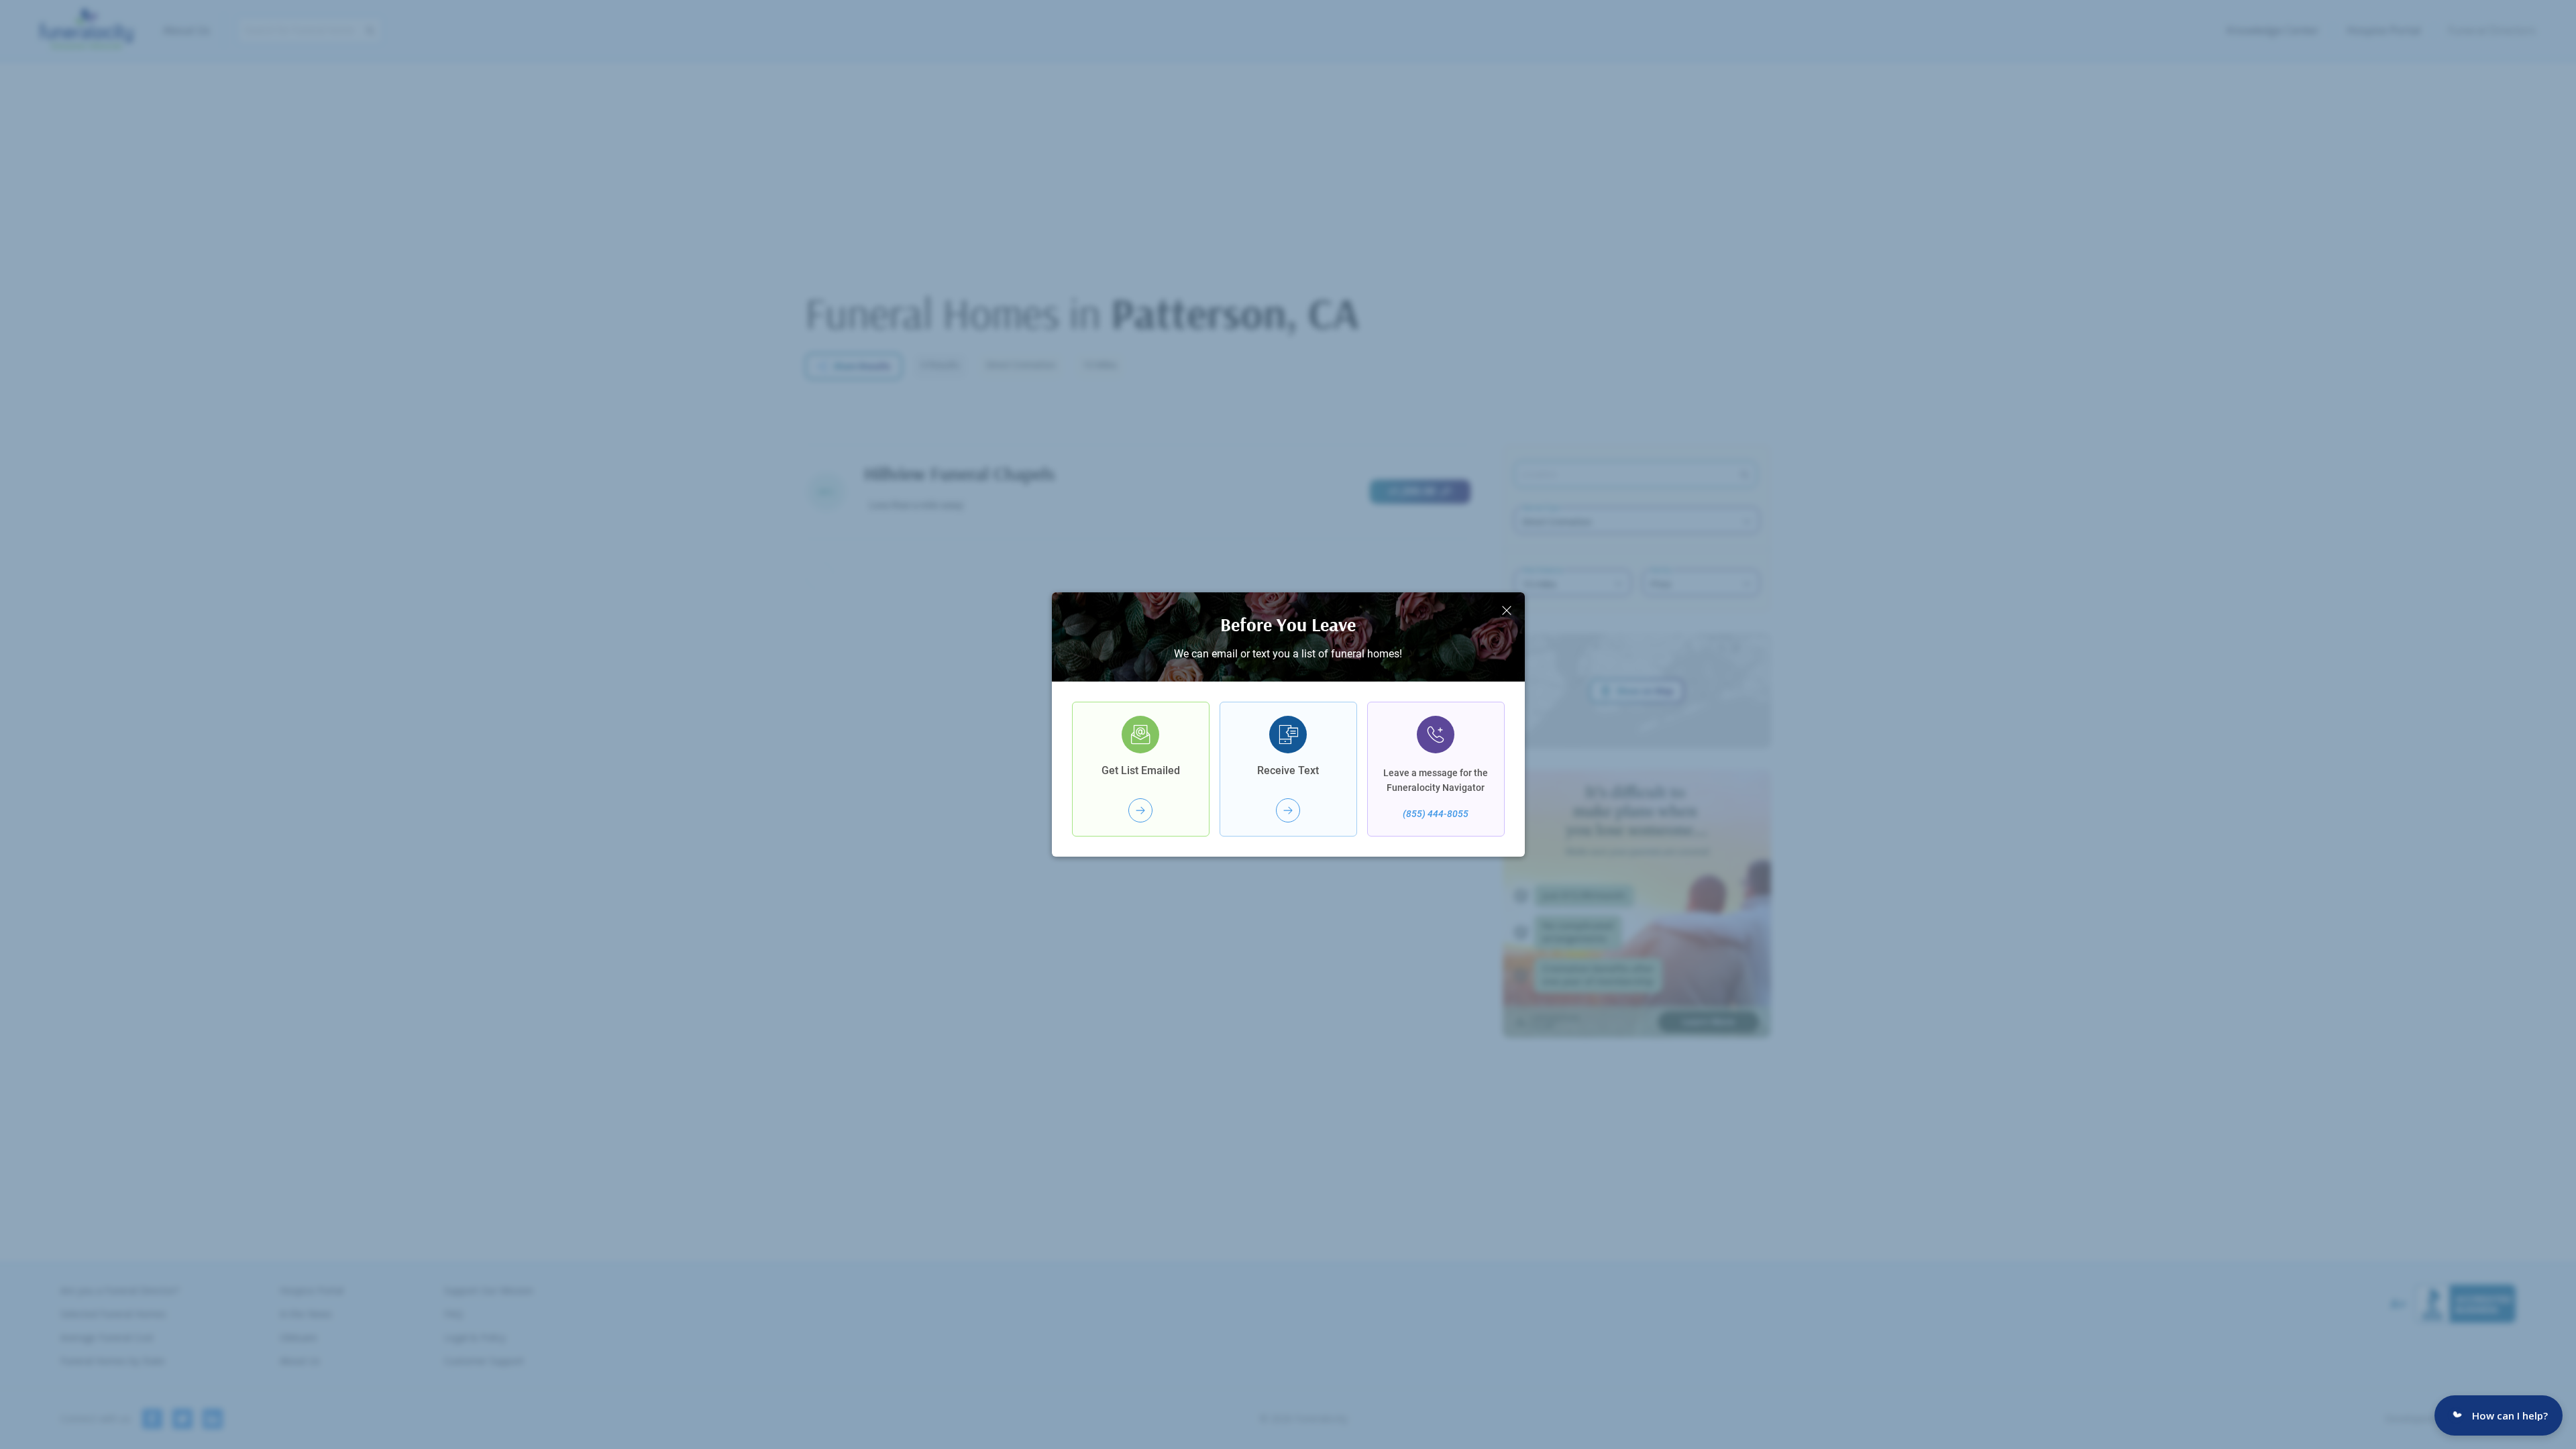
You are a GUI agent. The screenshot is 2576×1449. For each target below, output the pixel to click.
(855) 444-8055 (1436, 814)
